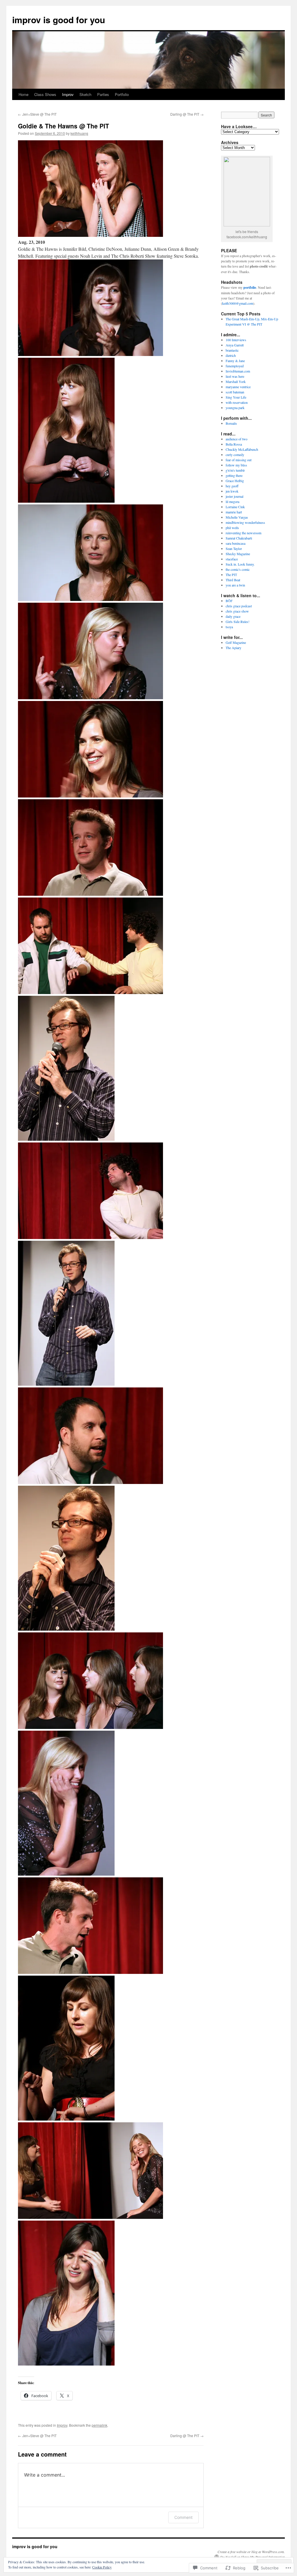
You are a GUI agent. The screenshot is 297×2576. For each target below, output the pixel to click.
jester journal (234, 496)
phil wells (232, 528)
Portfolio (122, 94)
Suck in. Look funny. (240, 564)
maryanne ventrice (238, 387)
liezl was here (235, 376)
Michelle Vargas (237, 517)
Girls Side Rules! (238, 622)
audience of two (237, 439)
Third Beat (233, 580)
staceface (232, 559)
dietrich (231, 355)
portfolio (250, 287)
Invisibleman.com (238, 371)
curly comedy (235, 455)
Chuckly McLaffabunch (242, 449)
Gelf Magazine (236, 642)
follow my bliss (236, 465)
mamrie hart (234, 512)
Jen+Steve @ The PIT (37, 114)
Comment (183, 2517)
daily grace (233, 616)
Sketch (85, 94)
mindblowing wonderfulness (245, 522)
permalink (99, 2425)
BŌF (229, 601)
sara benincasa (236, 543)
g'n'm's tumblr (235, 470)
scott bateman (235, 392)
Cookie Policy (102, 2567)
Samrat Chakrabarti (239, 538)
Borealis (231, 423)
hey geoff (232, 486)
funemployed (235, 366)
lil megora (232, 502)
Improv (68, 94)
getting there (234, 475)
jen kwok (232, 491)
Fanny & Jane (235, 361)
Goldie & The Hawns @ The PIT (64, 126)
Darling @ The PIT (187, 114)
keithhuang (79, 133)
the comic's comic (238, 569)
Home (23, 94)
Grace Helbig (235, 481)
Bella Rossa (234, 444)
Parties (103, 94)
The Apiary (233, 648)
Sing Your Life (236, 397)
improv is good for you (59, 20)
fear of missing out (239, 460)
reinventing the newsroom (243, 533)
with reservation (237, 402)
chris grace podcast (239, 606)
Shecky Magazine (238, 554)
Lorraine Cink (235, 507)
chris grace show (237, 611)
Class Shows (45, 94)
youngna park (235, 408)
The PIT (231, 575)
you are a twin (235, 585)
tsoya (229, 627)
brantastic (232, 350)
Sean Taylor (234, 548)
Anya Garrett (235, 345)
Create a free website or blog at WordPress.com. (251, 2552)
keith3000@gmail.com (238, 303)
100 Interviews (236, 340)
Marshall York (236, 382)
